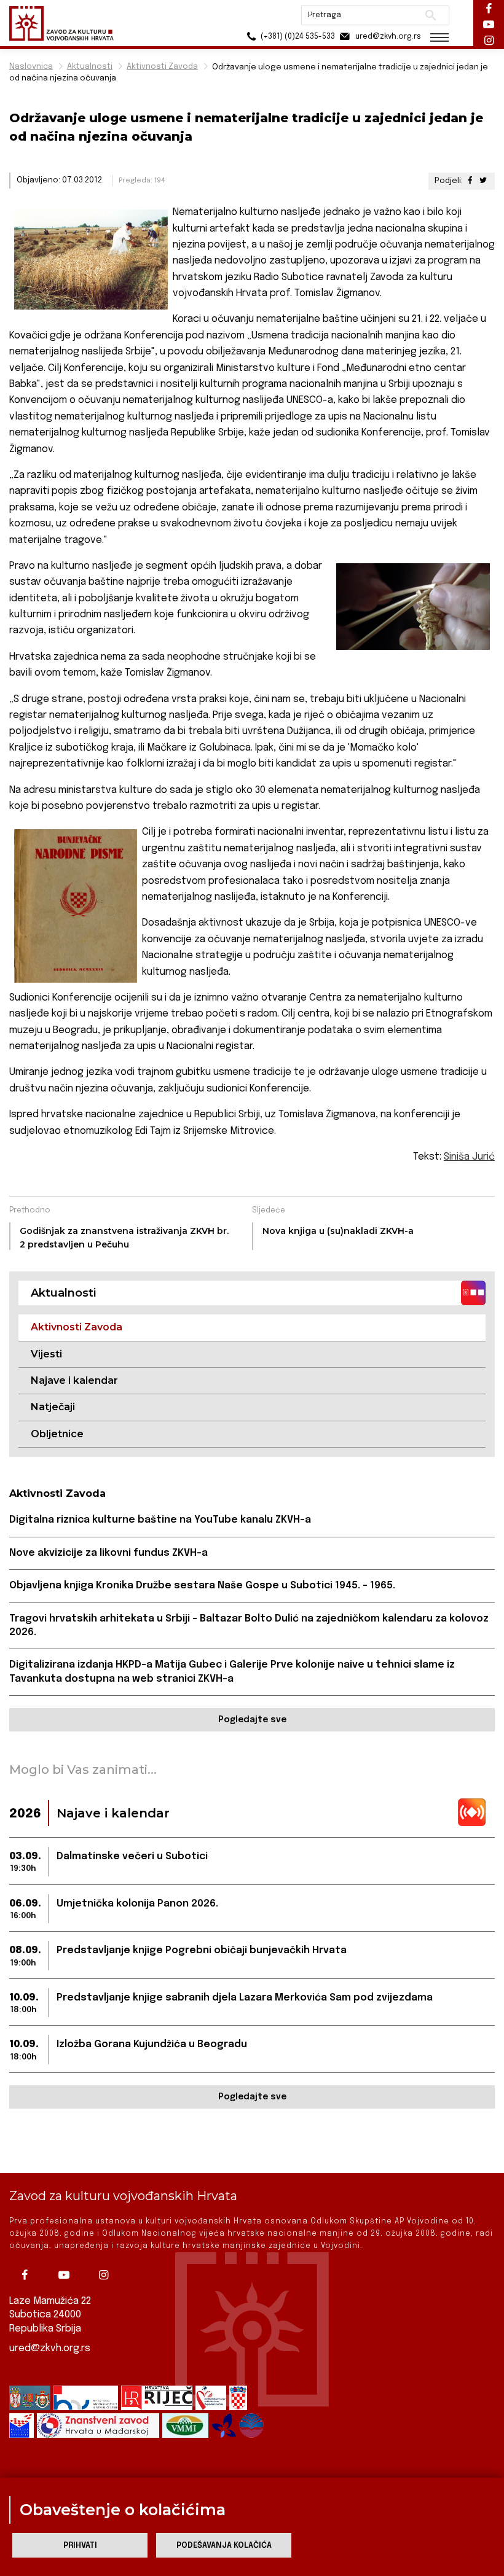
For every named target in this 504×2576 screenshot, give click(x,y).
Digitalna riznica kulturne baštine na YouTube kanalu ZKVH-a (160, 1520)
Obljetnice (57, 1434)
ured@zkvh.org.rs (50, 2348)
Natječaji (53, 1407)
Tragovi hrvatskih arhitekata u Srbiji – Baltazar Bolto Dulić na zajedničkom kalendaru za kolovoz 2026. (249, 1626)
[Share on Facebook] (470, 181)
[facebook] (28, 2275)
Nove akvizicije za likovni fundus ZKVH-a (108, 1553)
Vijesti (46, 1354)
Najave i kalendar (74, 1380)
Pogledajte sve (252, 1720)
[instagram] (106, 2275)
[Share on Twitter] (483, 181)
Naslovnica (31, 67)
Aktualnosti (90, 67)
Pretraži (431, 15)
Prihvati (80, 2546)
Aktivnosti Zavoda (162, 67)
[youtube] (67, 2275)
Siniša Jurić (469, 1157)
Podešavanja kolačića (224, 2546)
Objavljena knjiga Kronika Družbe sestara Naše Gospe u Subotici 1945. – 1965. (202, 1586)
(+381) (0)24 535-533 (297, 37)
